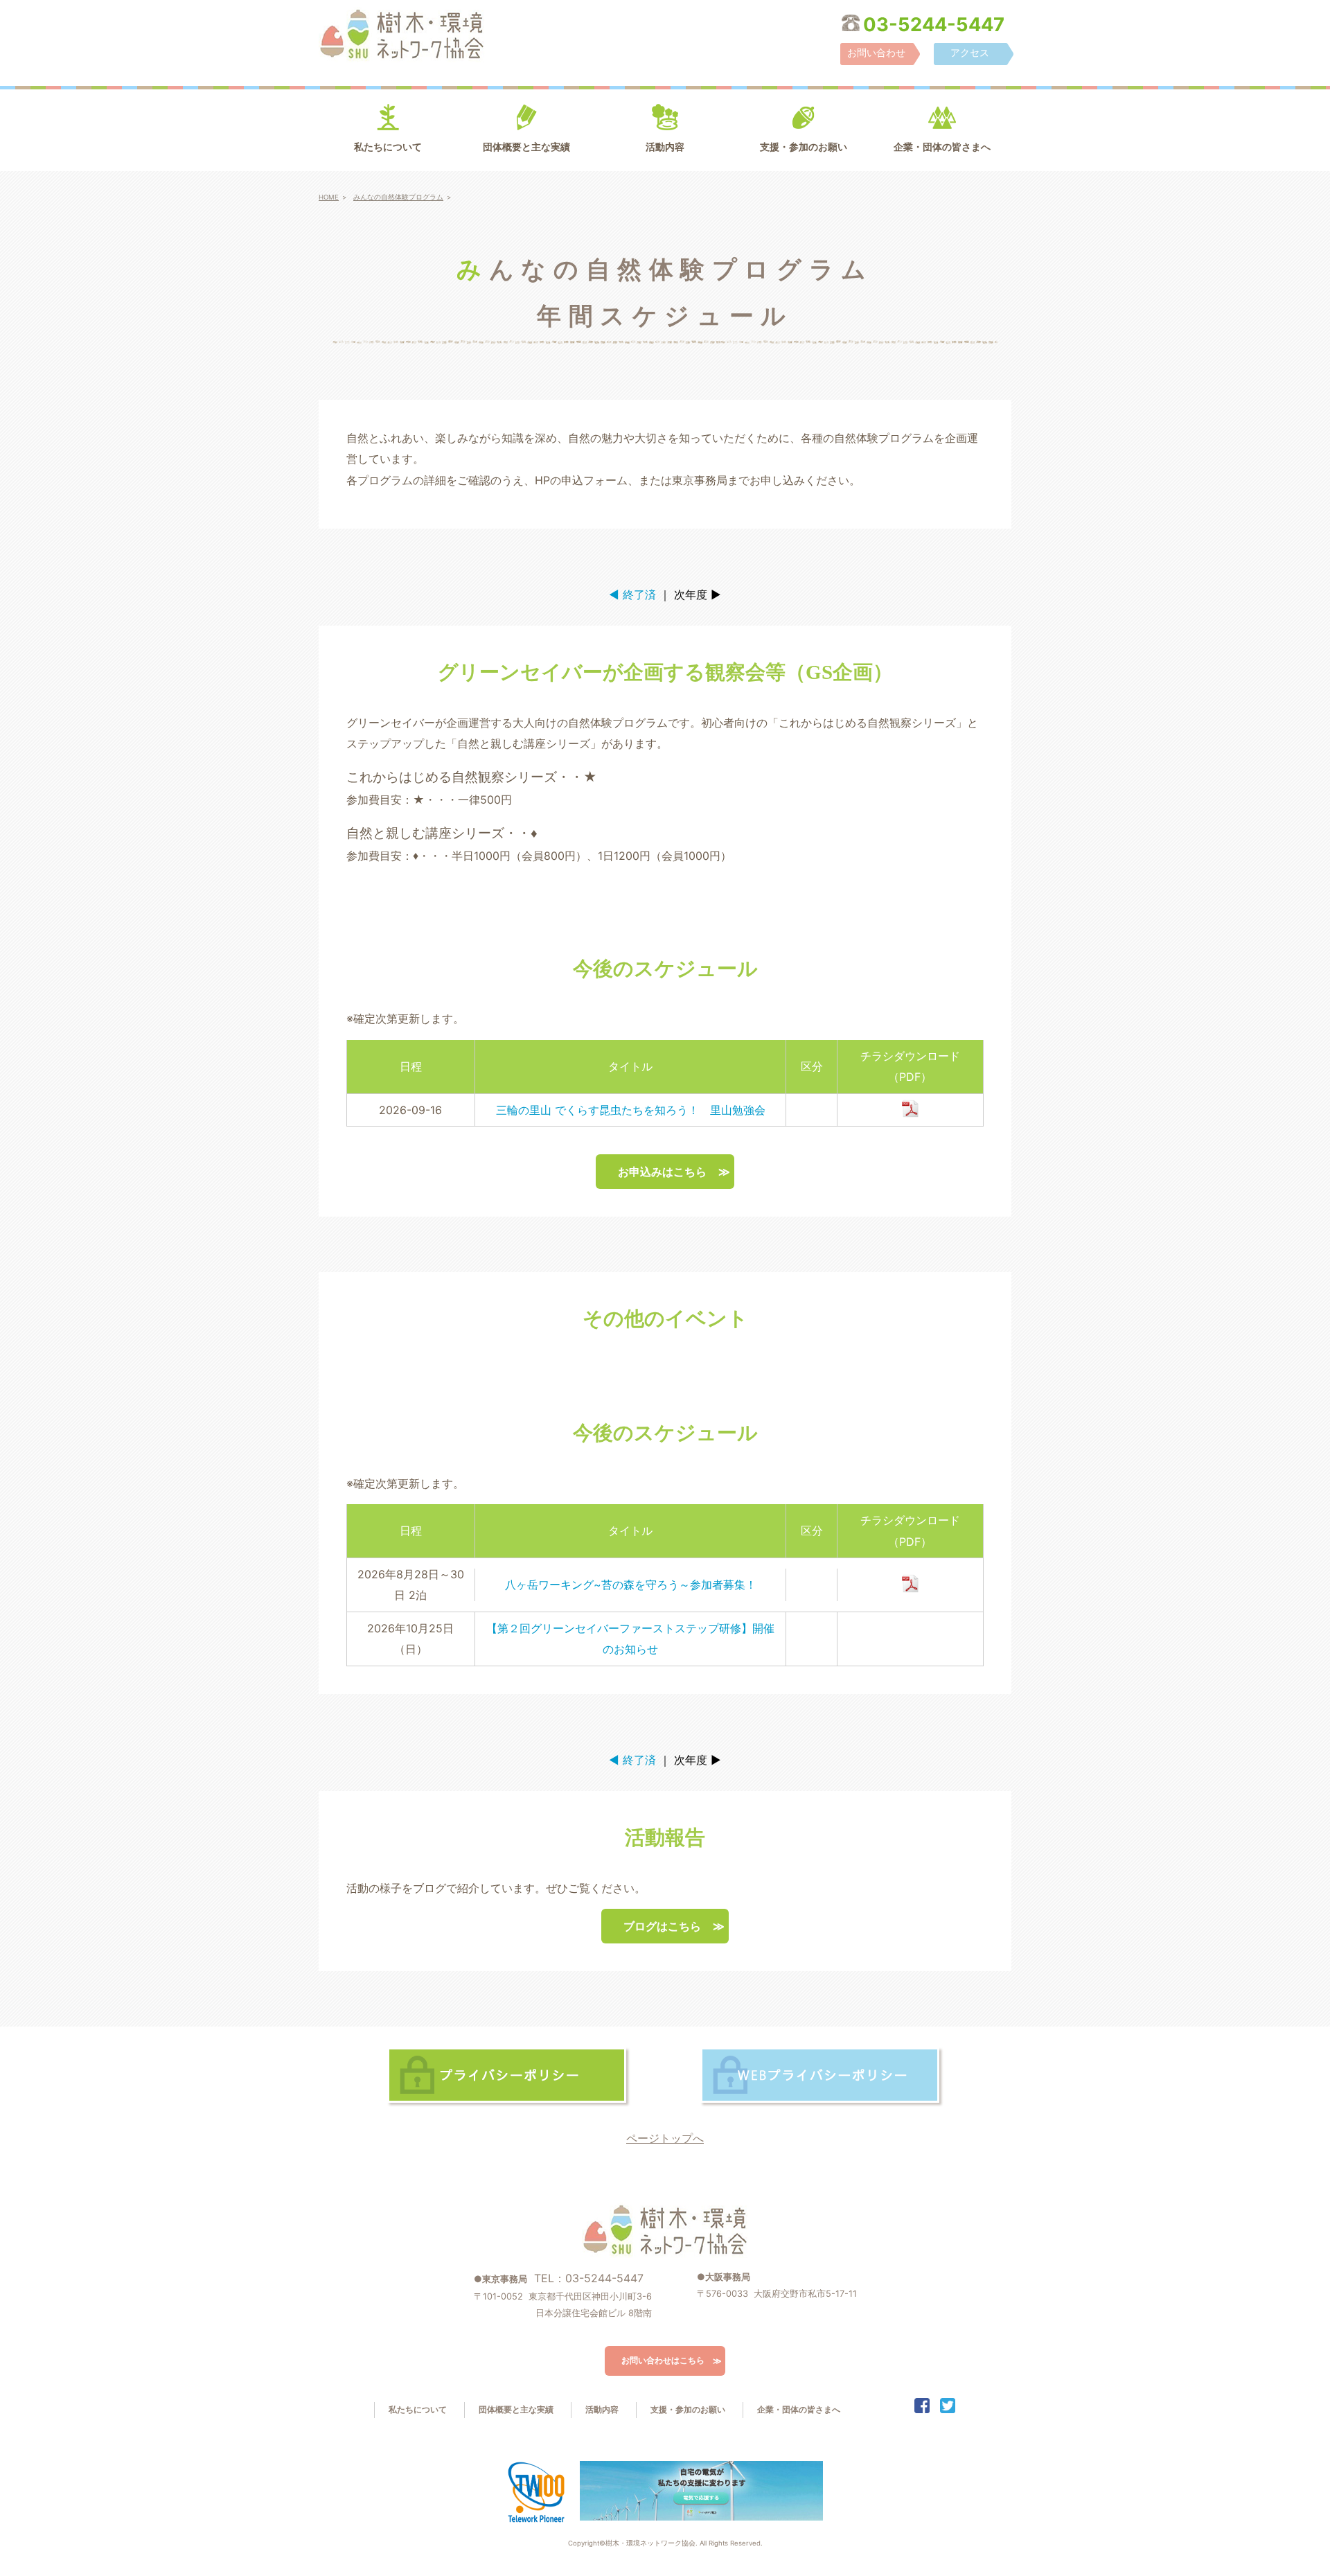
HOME (329, 197)
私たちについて (388, 147)
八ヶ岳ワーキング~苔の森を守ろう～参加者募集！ (631, 1585)
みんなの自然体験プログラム (398, 197)
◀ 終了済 (632, 594)
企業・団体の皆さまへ (942, 147)
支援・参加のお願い (804, 147)
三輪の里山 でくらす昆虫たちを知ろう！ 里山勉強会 (631, 1110)
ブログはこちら (662, 1926)
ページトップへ (665, 2138)
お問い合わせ (876, 52)
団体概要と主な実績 (526, 147)
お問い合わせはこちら (663, 2360)
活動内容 (665, 147)
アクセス (970, 52)
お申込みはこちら (662, 1172)
